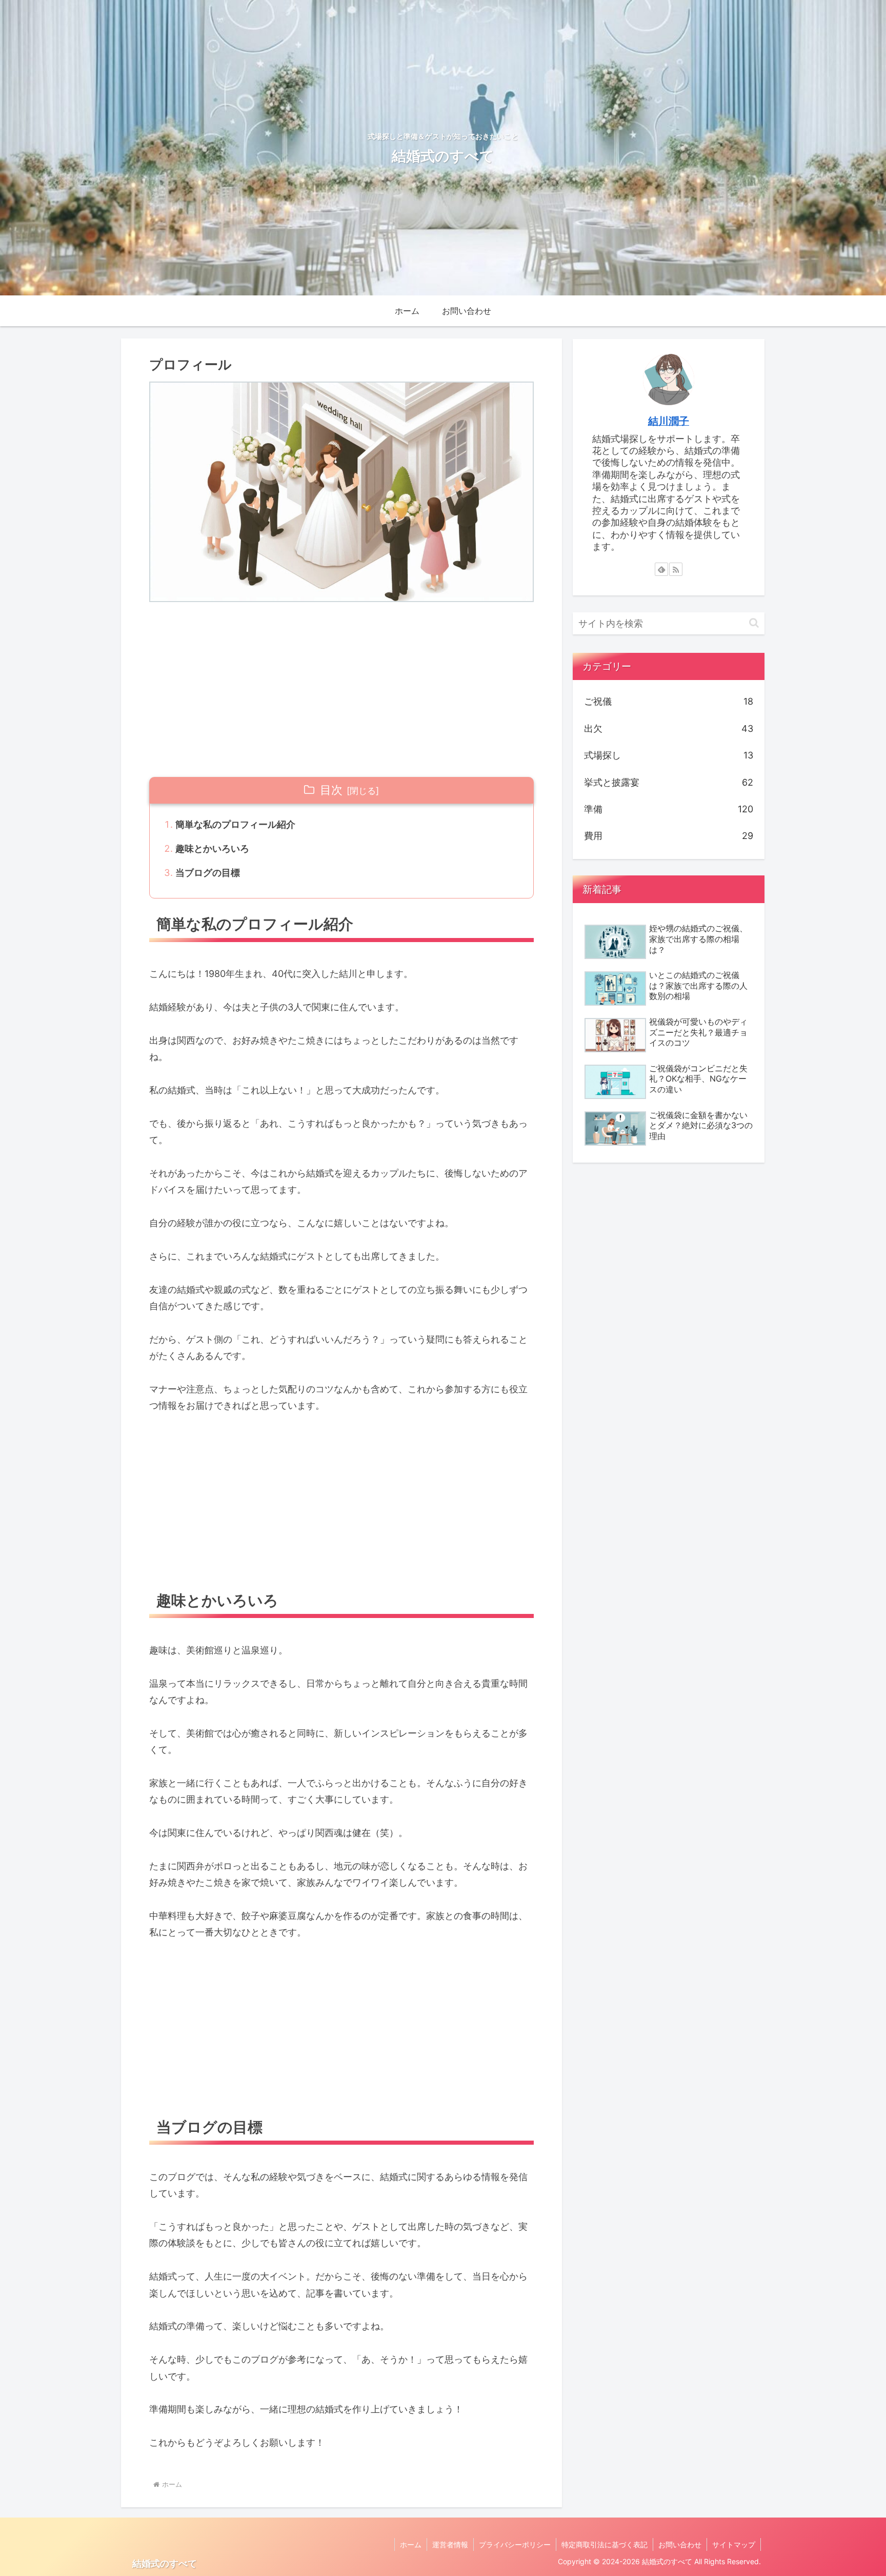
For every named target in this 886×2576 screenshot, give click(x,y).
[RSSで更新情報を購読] (676, 569)
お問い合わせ (680, 2544)
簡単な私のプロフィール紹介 (235, 824)
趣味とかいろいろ (212, 848)
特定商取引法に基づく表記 (605, 2544)
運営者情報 (450, 2544)
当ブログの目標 (208, 873)
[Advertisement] (341, 689)
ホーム (411, 2544)
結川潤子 (669, 421)
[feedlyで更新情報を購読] (661, 569)
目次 (331, 790)
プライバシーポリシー (515, 2544)
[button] (754, 623)
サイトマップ (734, 2544)
